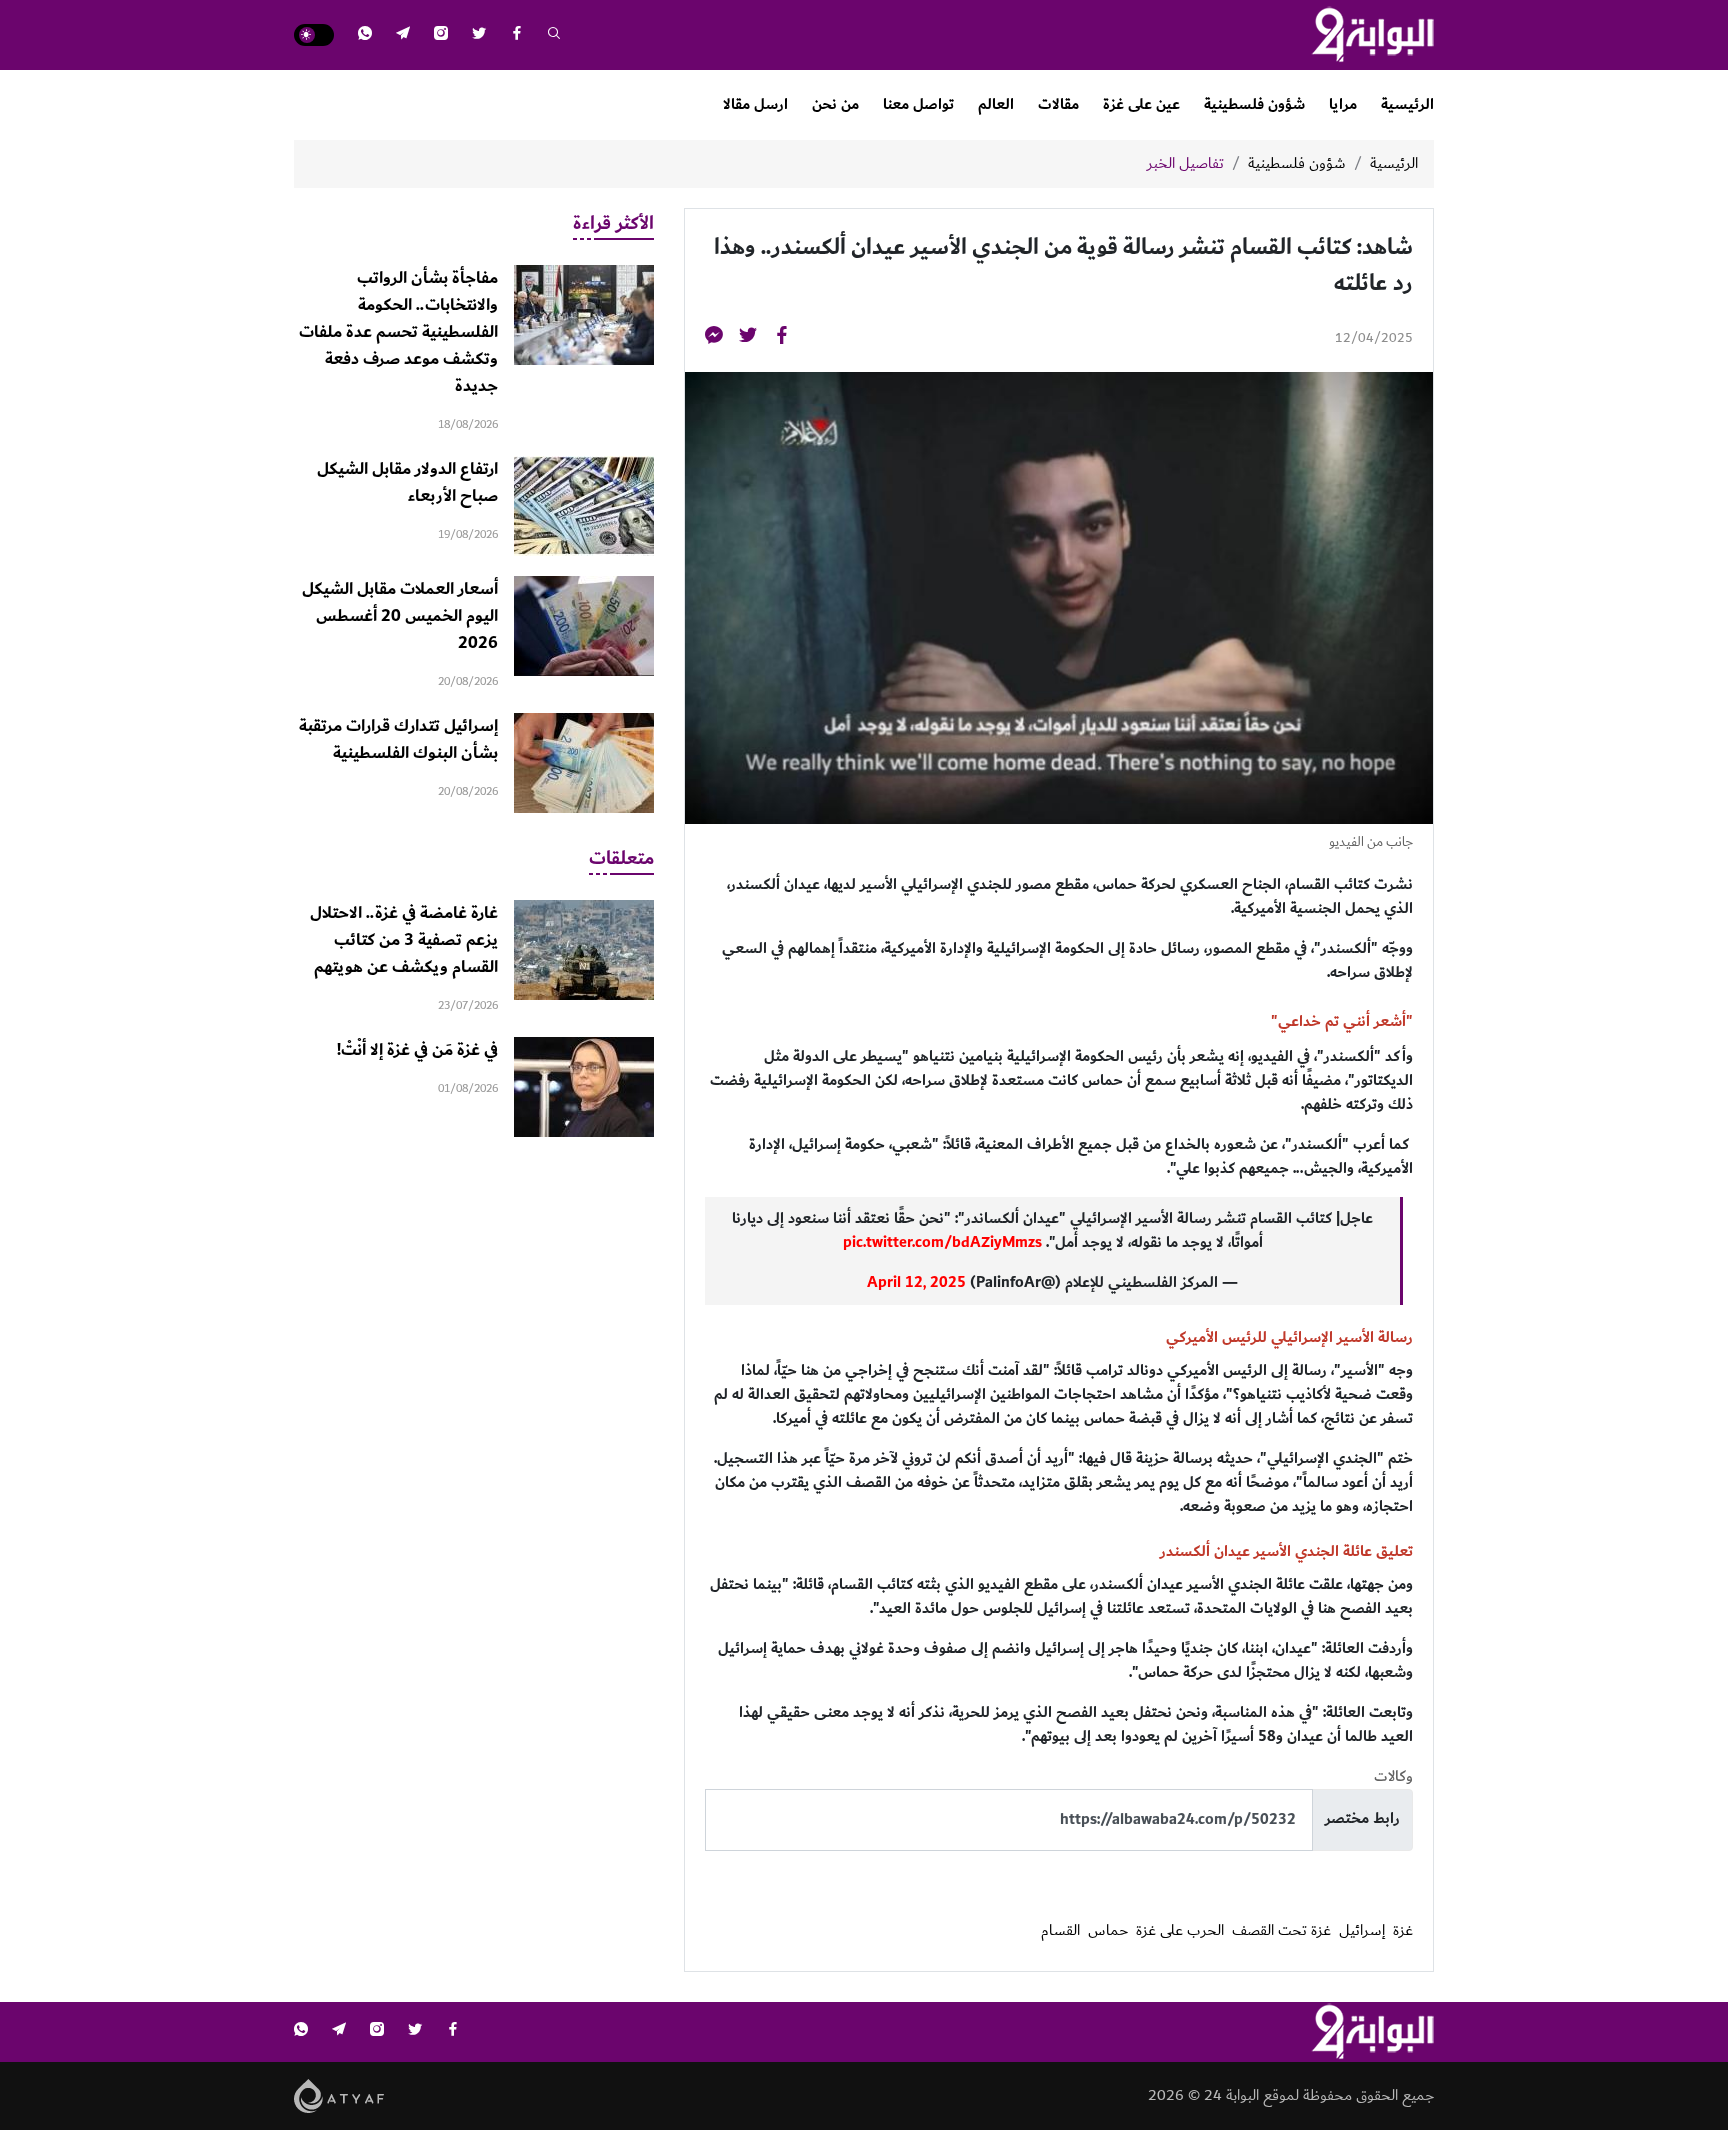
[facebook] (517, 35)
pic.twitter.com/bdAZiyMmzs (942, 1242)
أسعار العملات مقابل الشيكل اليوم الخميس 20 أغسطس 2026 (400, 616)
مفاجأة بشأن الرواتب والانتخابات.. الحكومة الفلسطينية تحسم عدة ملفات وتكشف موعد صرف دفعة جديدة (398, 332)
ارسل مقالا (755, 104)
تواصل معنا (918, 104)
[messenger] (714, 338)
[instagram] (441, 35)
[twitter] (479, 35)
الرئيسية (1407, 104)
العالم (996, 104)
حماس (1108, 1931)
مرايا (1343, 104)
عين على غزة (1141, 104)
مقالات (1058, 104)
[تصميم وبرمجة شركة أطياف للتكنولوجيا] (339, 2094)
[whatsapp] (365, 35)
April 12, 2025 (916, 1282)
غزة (1403, 1931)
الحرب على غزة (1180, 1931)
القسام (1060, 1931)
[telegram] (403, 35)
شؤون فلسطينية (1254, 104)
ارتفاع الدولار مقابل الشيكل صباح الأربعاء (407, 482)
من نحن (835, 104)
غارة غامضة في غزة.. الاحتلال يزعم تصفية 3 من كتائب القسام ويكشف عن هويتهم (404, 940)
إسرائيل (1362, 1931)
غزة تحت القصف (1281, 1931)
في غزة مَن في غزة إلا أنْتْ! (417, 1050)
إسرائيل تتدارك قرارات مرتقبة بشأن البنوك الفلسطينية (398, 739)
